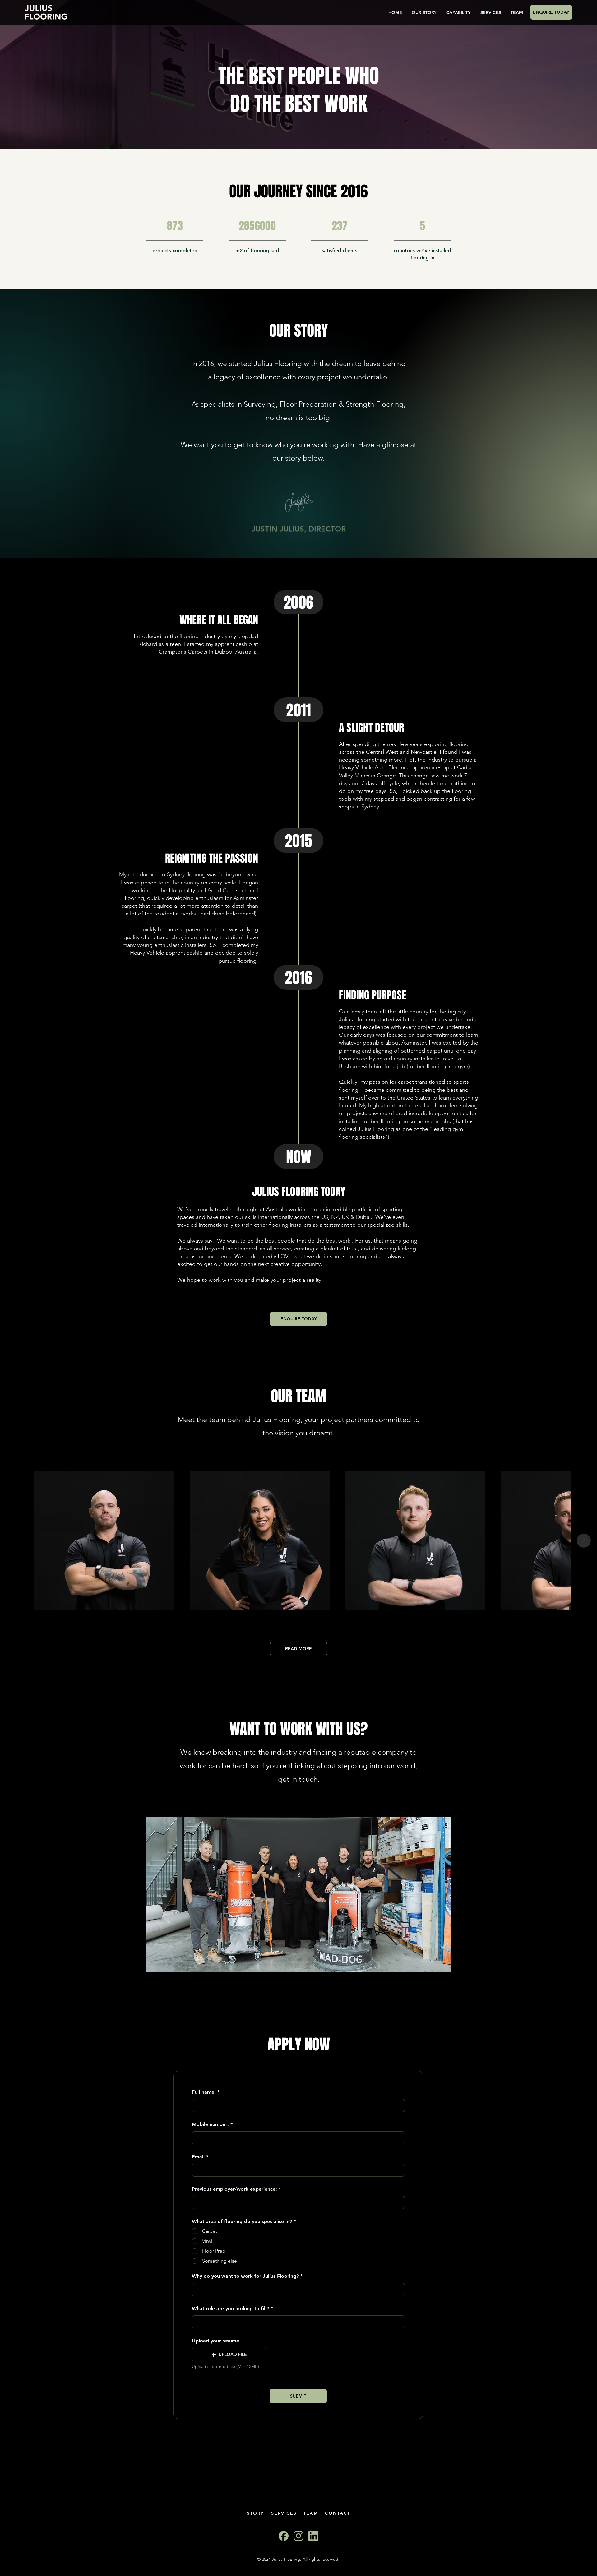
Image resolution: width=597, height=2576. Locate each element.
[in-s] (313, 2536)
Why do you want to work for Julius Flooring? (245, 2276)
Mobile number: (210, 2124)
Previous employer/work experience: (234, 2189)
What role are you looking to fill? (230, 2309)
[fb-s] (284, 2536)
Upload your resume (215, 2341)
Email (198, 2157)
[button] (229, 2355)
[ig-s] (298, 2536)
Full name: (204, 2092)
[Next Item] (584, 1541)
